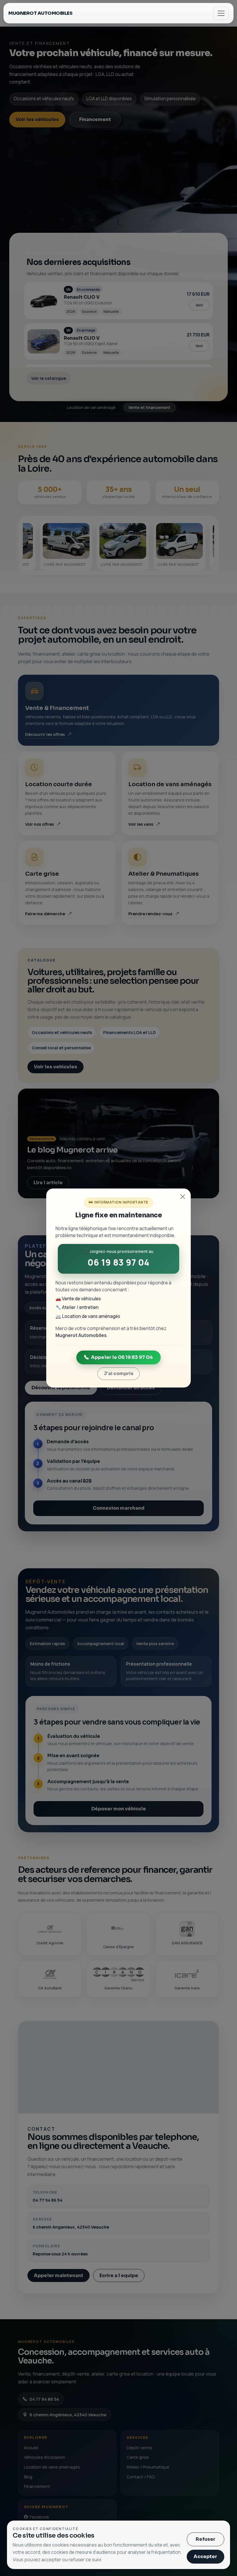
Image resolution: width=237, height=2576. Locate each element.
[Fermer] (183, 1197)
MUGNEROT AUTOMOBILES (40, 13)
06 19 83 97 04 (118, 1262)
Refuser (205, 2539)
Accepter (205, 2557)
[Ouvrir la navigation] (221, 13)
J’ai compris (119, 1373)
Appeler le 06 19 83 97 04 (122, 1357)
